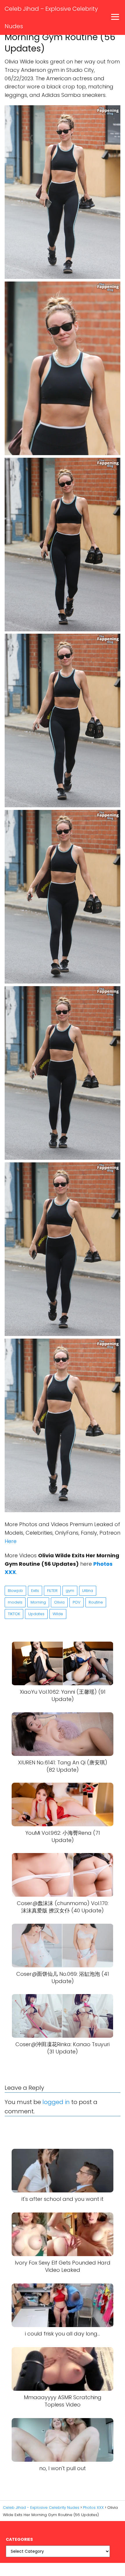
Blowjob (15, 1591)
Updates (36, 1614)
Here (11, 1541)
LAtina (88, 1591)
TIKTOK (14, 1614)
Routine (96, 1602)
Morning (38, 1602)
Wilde (58, 1614)
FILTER (52, 1591)
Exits (35, 1591)
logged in (56, 2102)
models (15, 1602)
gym (70, 1591)
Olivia (59, 1602)
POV (77, 1602)
